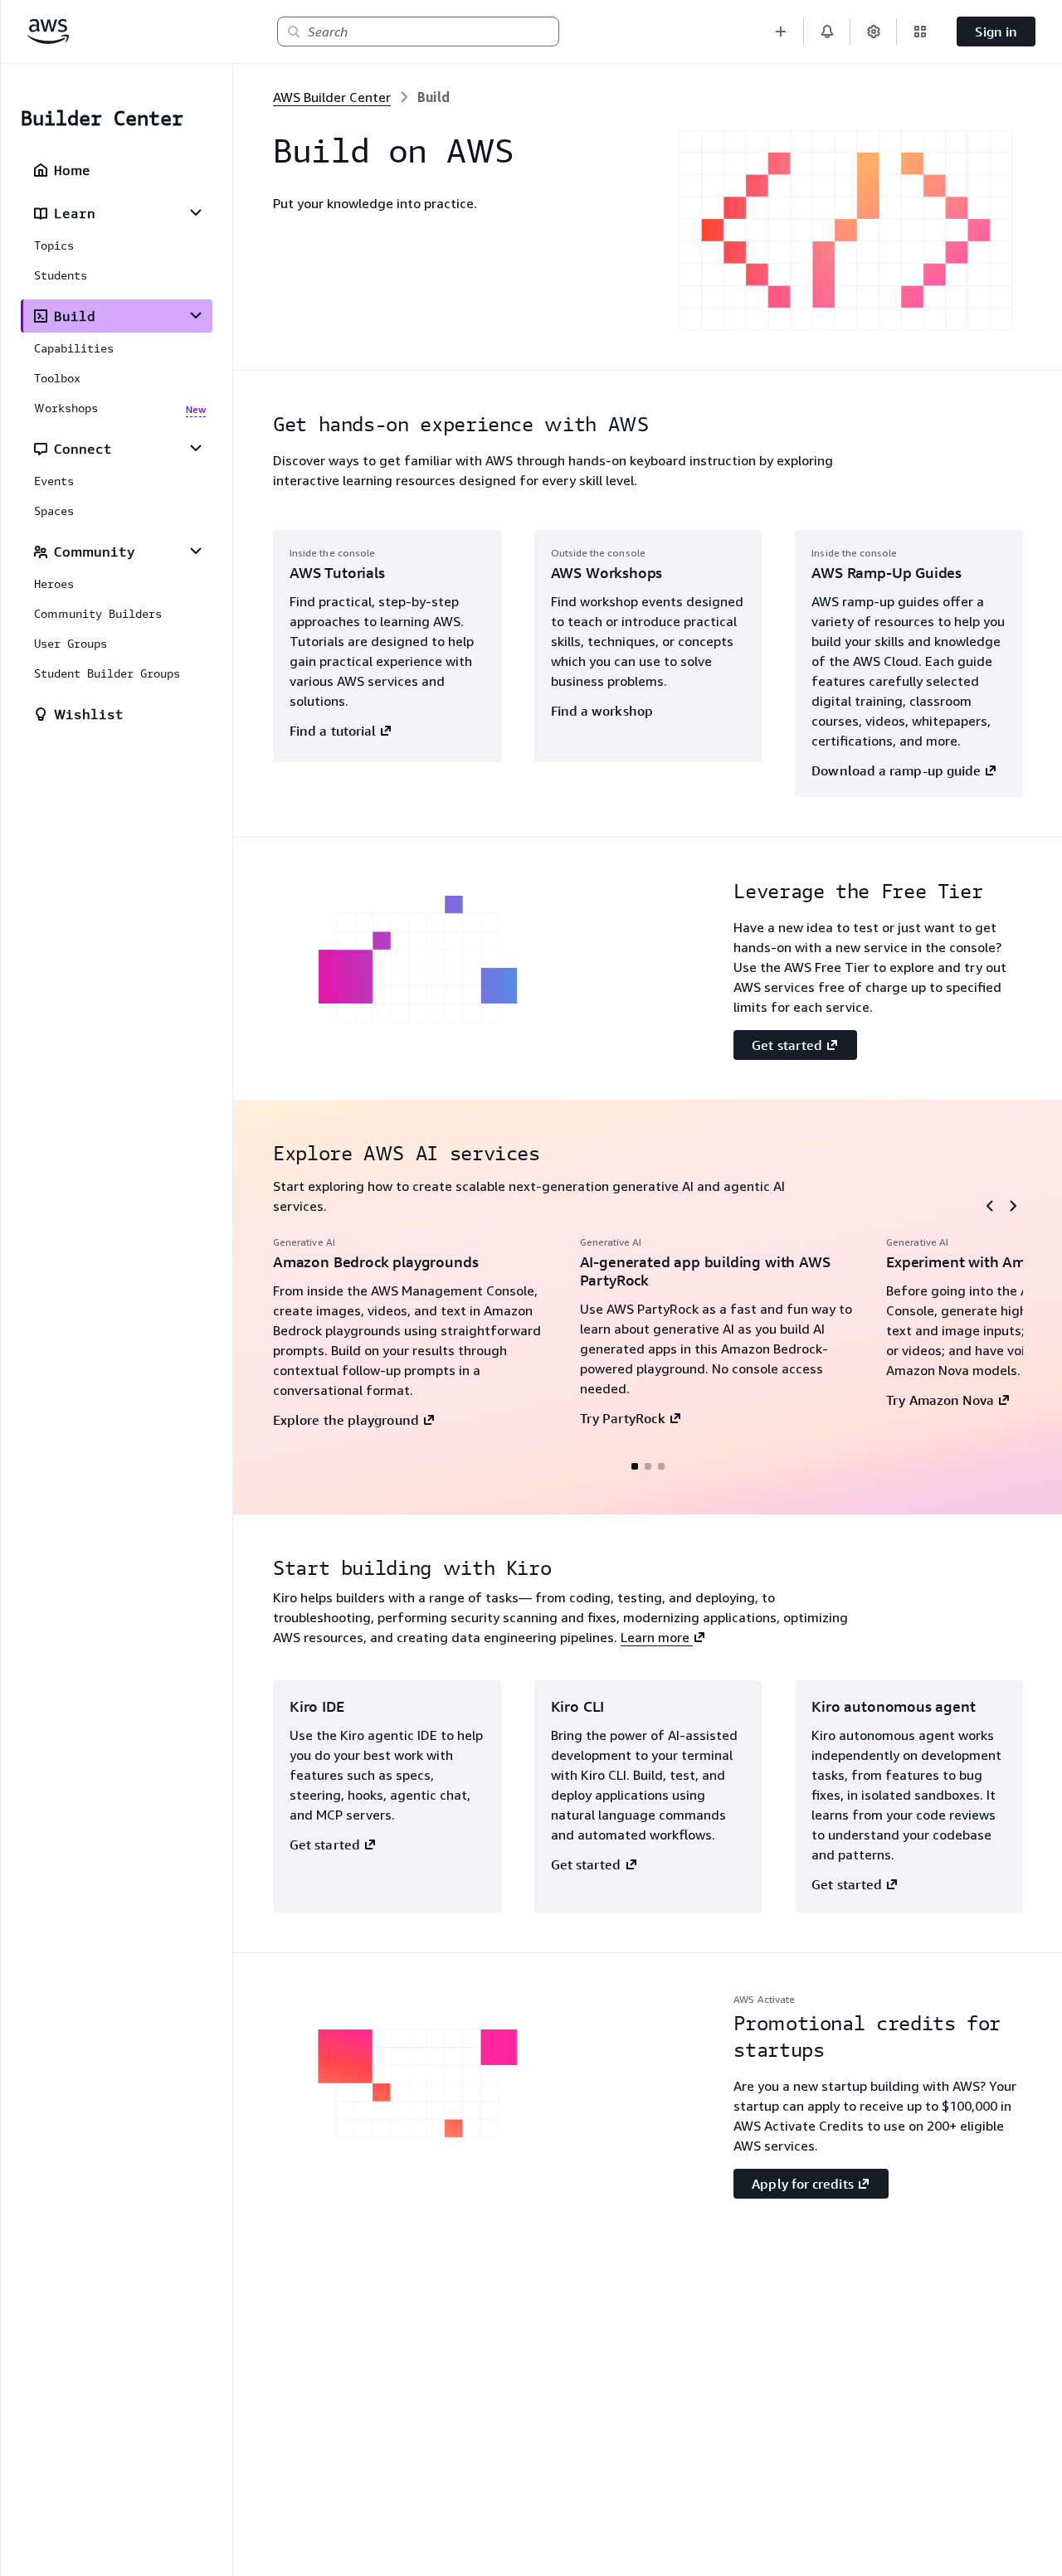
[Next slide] (1013, 1206)
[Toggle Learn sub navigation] (196, 212)
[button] (781, 32)
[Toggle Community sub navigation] (196, 551)
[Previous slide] (990, 1206)
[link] (434, 97)
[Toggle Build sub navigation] (196, 315)
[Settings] (874, 32)
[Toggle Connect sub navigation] (196, 448)
